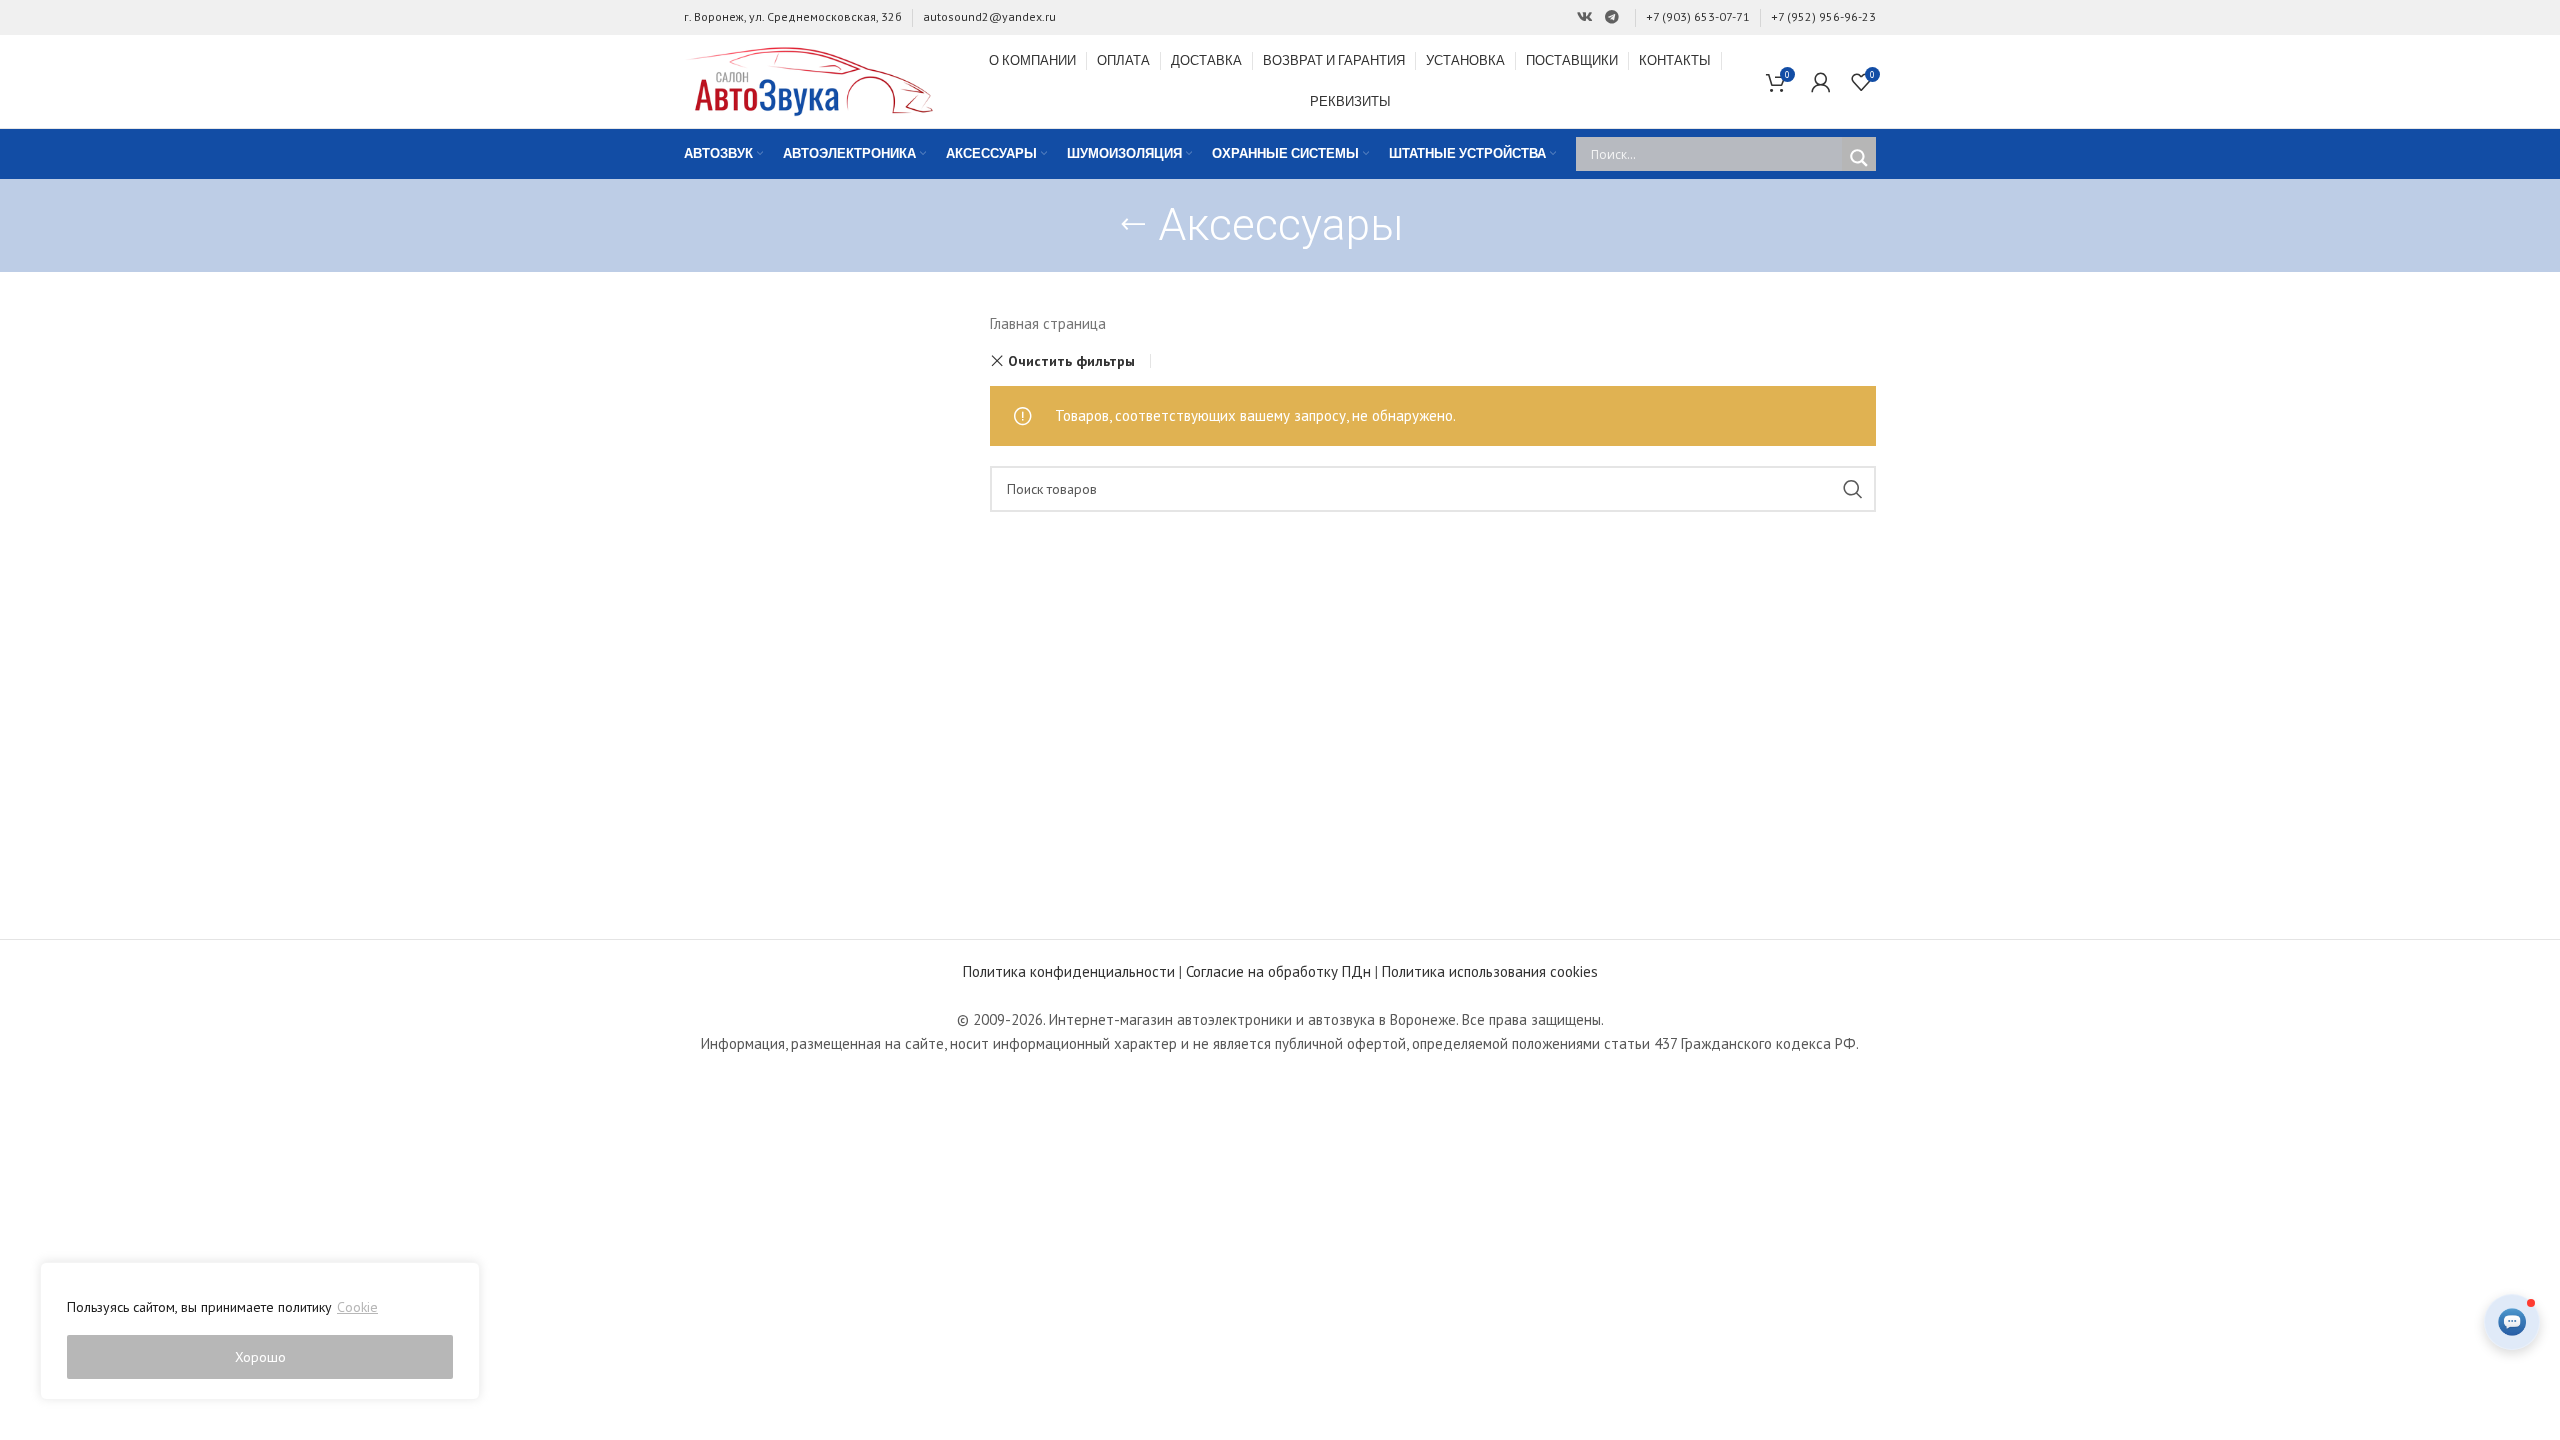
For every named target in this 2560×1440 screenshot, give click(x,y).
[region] (260, 1331)
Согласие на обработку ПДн (1278, 971)
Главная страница (1048, 323)
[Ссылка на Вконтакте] (1585, 17)
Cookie (357, 1307)
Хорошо (260, 1357)
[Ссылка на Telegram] (1612, 17)
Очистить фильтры (1071, 361)
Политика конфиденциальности (1069, 971)
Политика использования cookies (1490, 971)
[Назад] (1133, 225)
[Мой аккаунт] (1821, 82)
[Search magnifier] (1859, 158)
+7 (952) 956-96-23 (1823, 16)
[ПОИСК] (1853, 489)
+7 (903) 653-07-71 (1698, 16)
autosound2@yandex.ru (989, 16)
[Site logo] (809, 79)
